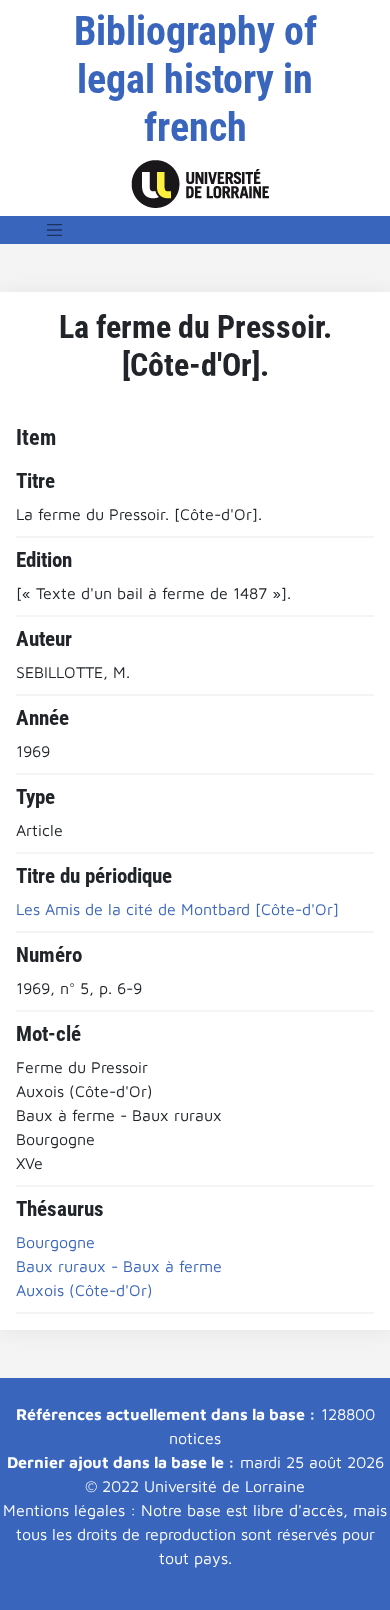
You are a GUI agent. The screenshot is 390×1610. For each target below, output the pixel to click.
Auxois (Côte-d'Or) (84, 1290)
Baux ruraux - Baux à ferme (119, 1266)
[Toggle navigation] (55, 230)
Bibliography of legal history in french (195, 79)
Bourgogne (55, 1242)
